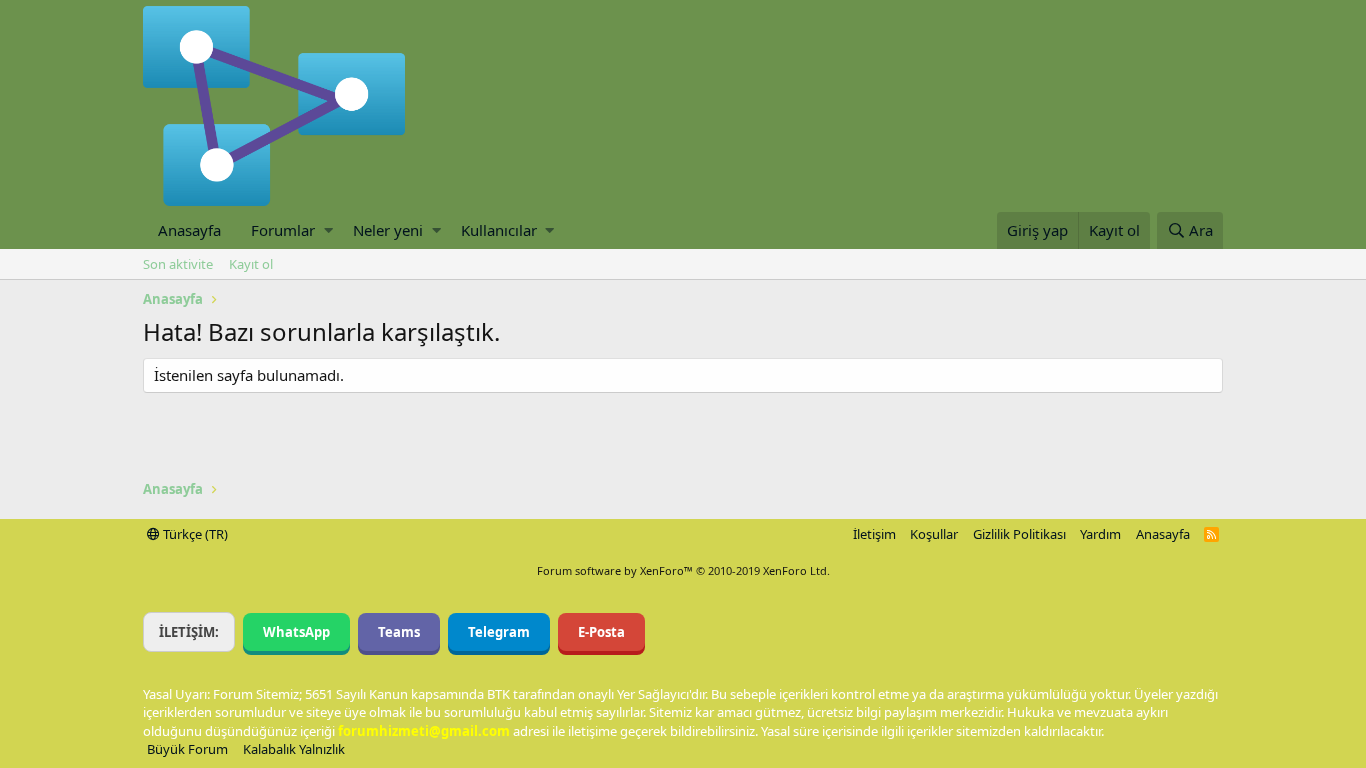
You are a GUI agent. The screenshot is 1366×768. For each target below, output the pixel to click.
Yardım (1100, 534)
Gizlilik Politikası (1019, 534)
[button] (328, 230)
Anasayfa (189, 230)
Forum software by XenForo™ (683, 570)
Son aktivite (178, 264)
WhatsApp (296, 632)
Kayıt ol (251, 264)
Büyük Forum (187, 749)
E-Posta (601, 632)
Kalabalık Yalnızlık (294, 749)
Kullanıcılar (499, 230)
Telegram (499, 632)
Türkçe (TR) (194, 534)
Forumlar (283, 230)
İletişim (874, 534)
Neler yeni (388, 230)
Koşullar (934, 534)
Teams (399, 632)
